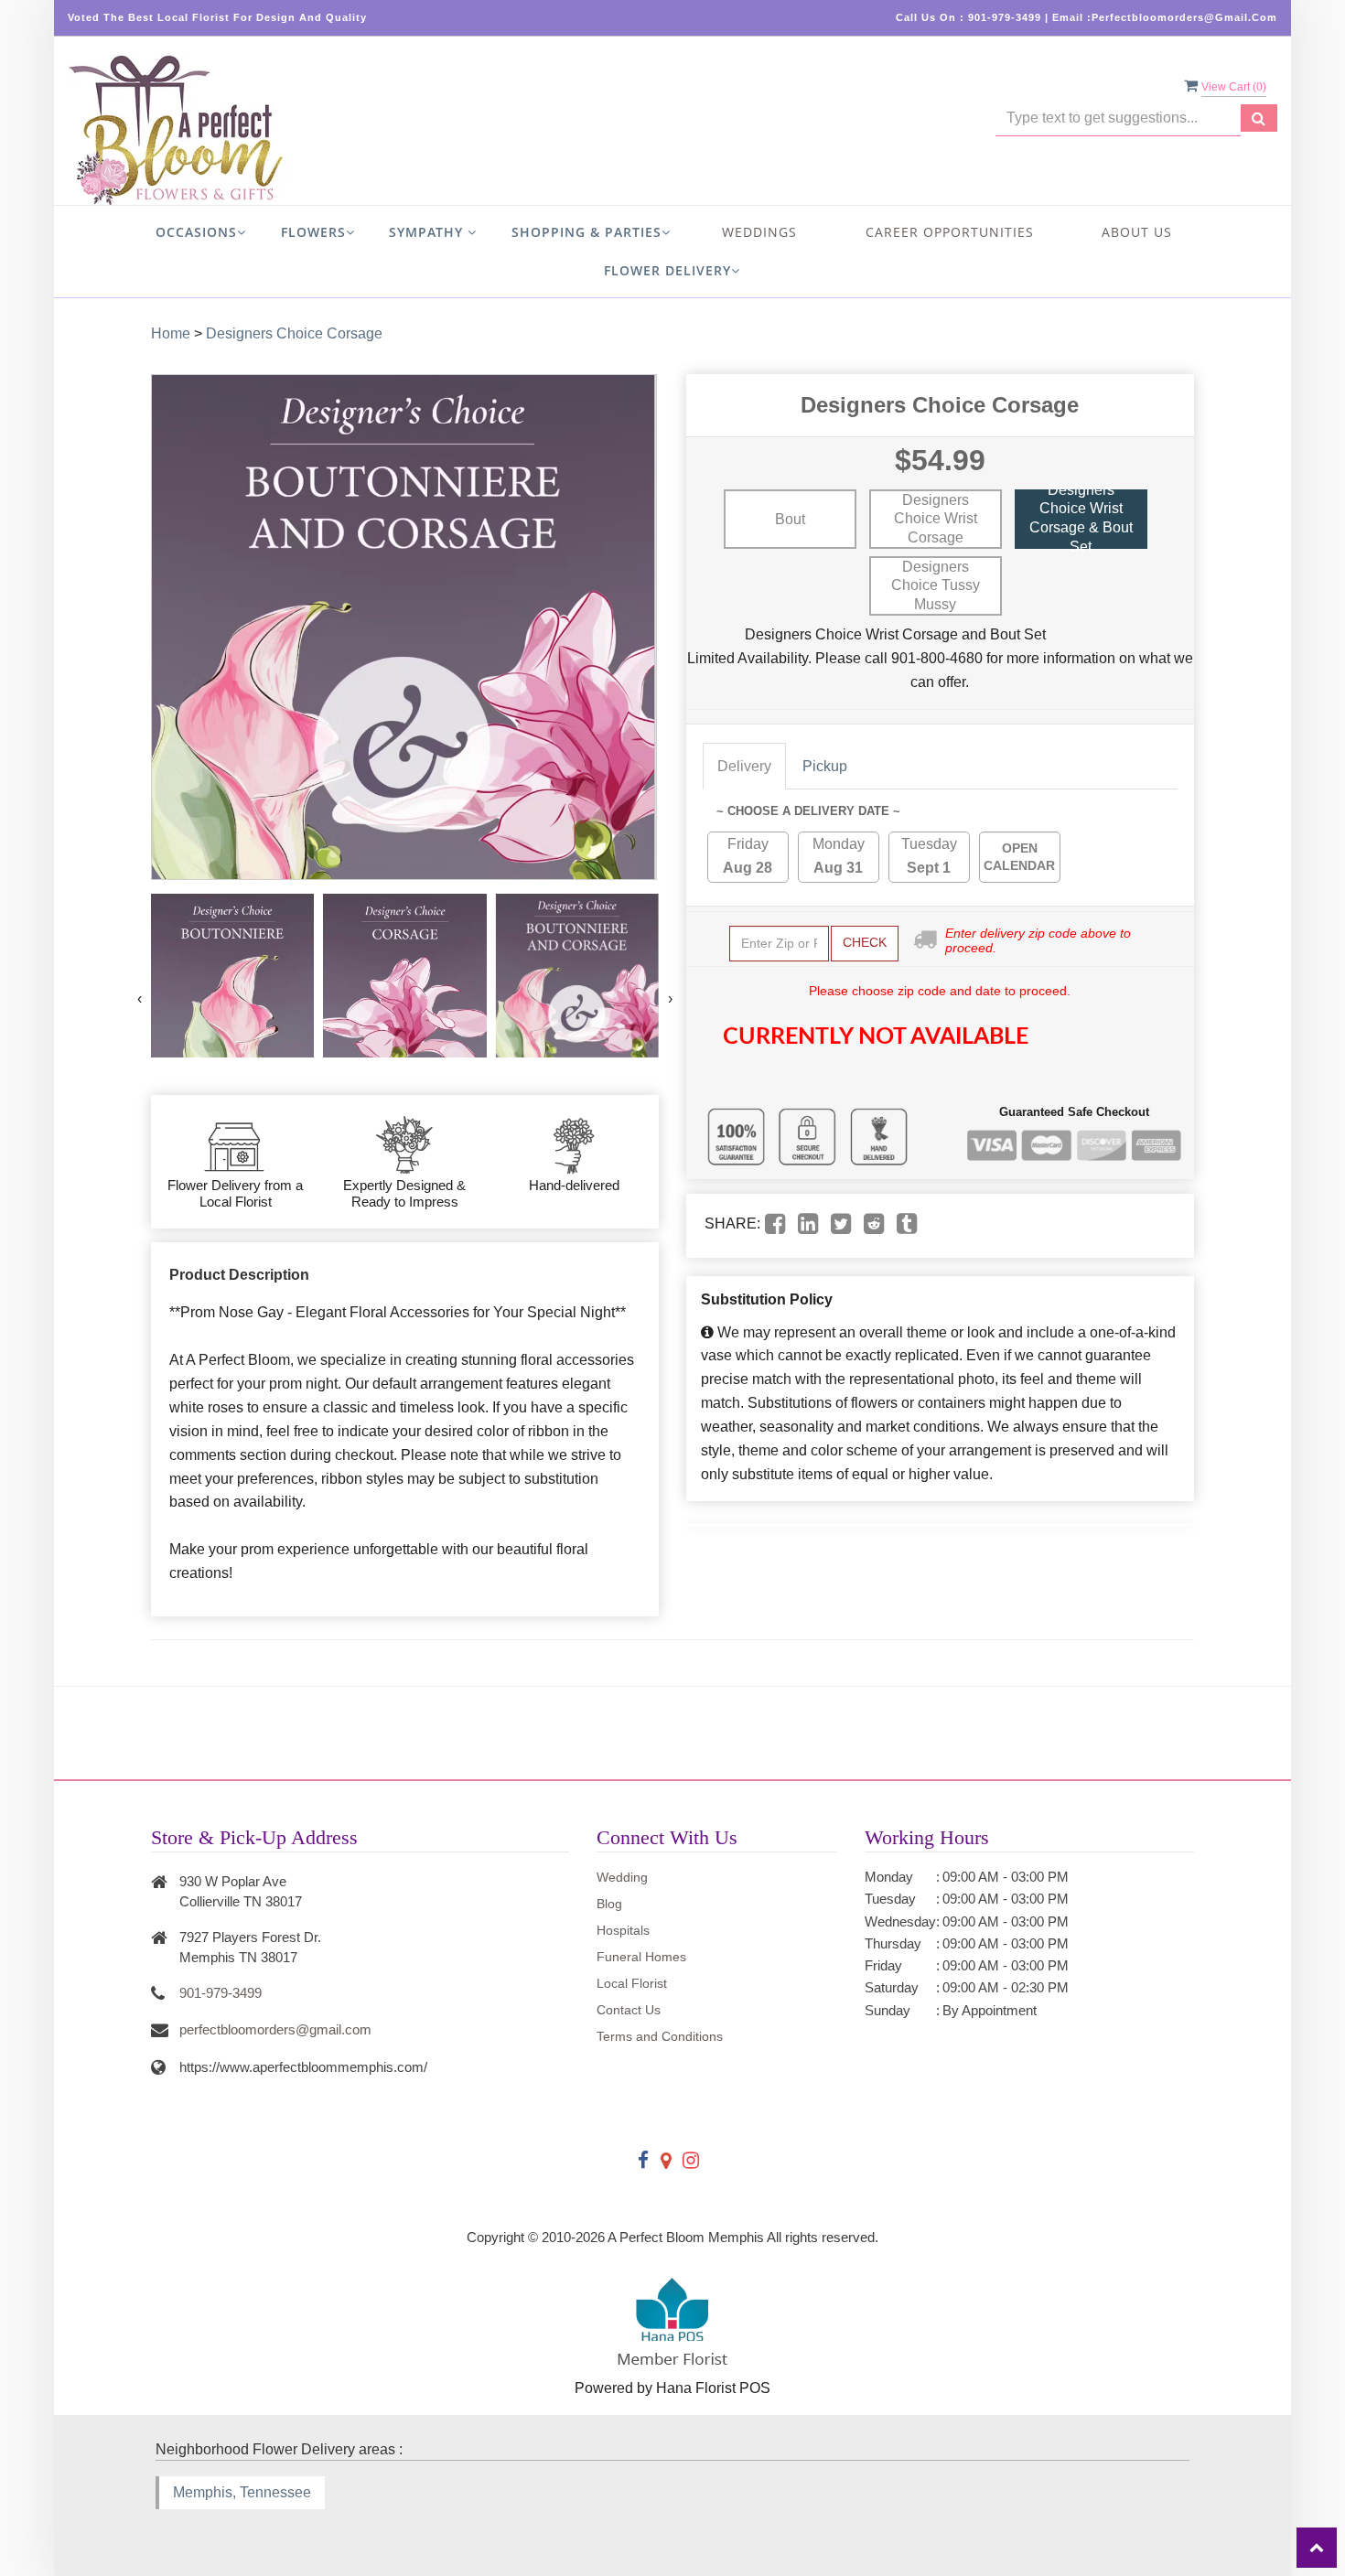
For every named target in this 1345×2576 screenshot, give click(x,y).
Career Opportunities (950, 232)
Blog (609, 1904)
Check (865, 942)
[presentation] (140, 999)
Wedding (622, 1877)
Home (171, 333)
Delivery (744, 766)
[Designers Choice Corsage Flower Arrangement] (232, 975)
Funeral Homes (641, 1957)
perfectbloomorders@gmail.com (275, 2029)
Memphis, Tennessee (242, 2492)
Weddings (759, 232)
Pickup (825, 766)
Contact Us (629, 2010)
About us (1137, 232)
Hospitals (623, 1930)
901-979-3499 (221, 1993)
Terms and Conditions (660, 2036)
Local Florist (632, 1983)
